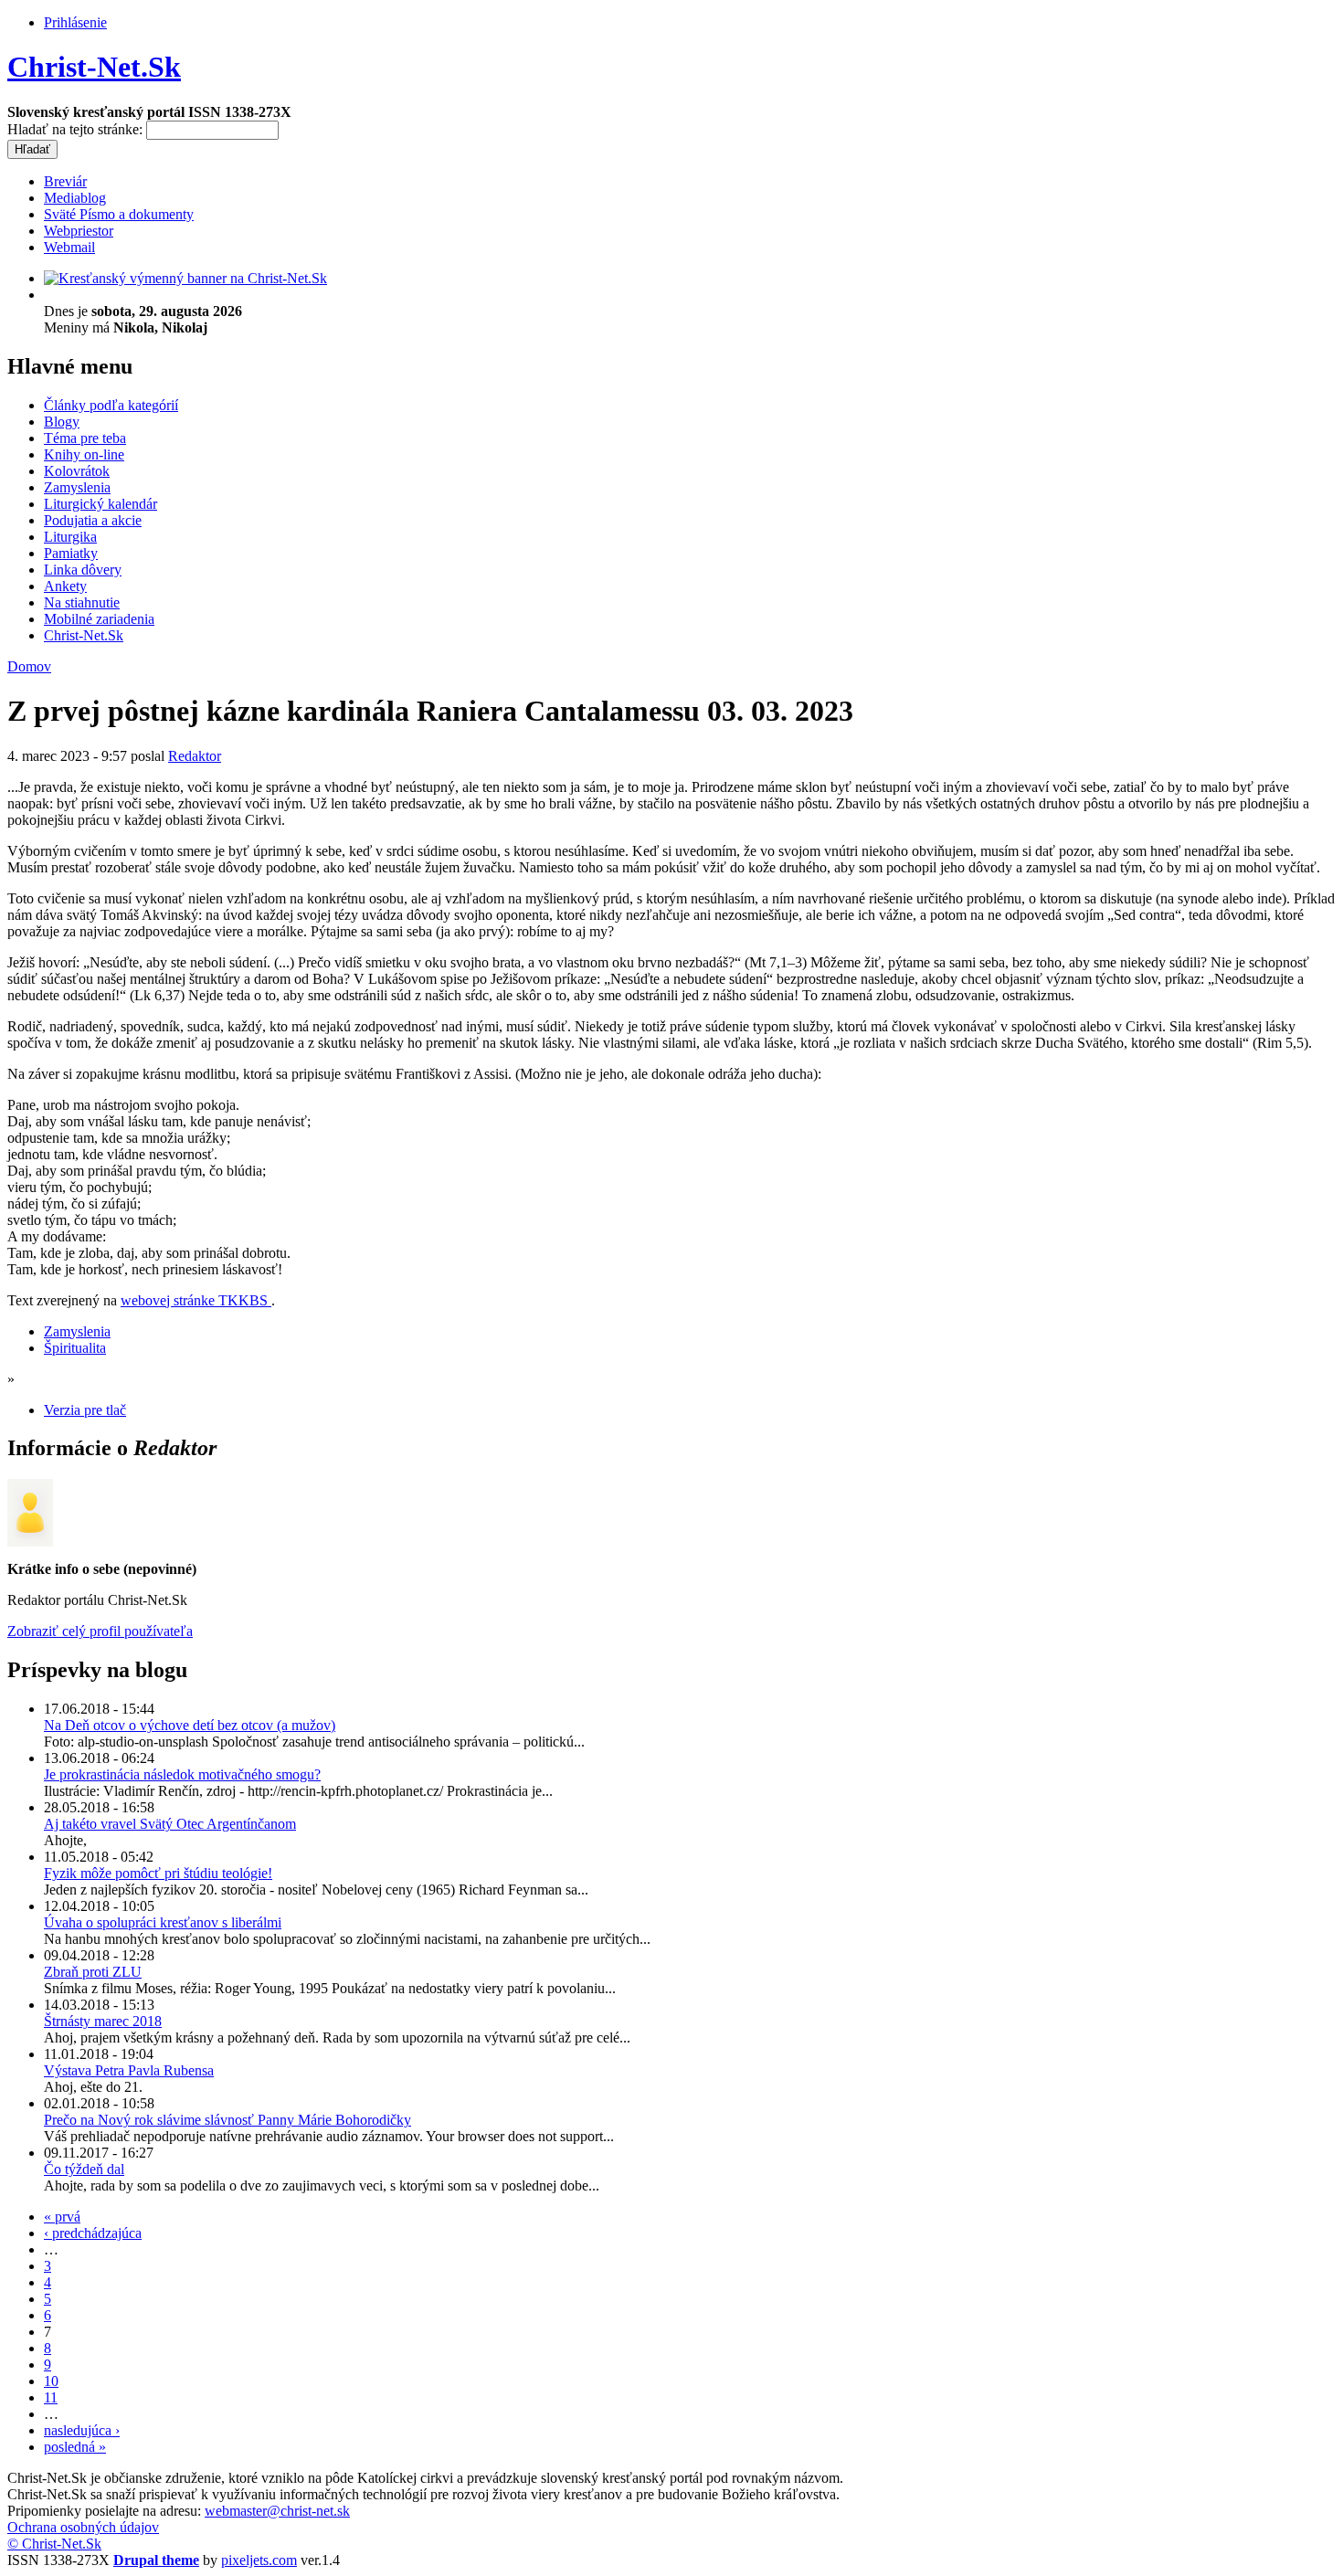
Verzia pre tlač (85, 1410)
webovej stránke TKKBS (196, 1300)
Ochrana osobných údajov (83, 2527)
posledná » (75, 2447)
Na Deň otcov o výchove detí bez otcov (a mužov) (190, 1725)
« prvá (62, 2217)
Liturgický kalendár (100, 504)
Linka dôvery (83, 570)
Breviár (65, 181)
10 (51, 2381)
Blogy (62, 422)
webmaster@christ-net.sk (277, 2511)
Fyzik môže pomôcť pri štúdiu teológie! (158, 1873)
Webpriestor (79, 231)
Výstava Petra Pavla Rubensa (129, 2070)
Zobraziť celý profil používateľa (100, 1631)
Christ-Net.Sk (94, 67)
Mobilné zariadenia (99, 619)
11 (51, 2397)
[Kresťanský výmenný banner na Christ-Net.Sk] (185, 278)
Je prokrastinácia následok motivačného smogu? (182, 1774)
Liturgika (70, 537)
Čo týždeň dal (84, 2169)
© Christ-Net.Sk (54, 2544)
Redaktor (195, 756)
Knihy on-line (84, 454)
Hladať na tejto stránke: (77, 129)
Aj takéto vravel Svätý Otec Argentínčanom (170, 1824)
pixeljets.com (259, 2560)
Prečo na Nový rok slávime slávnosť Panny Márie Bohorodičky (227, 2120)
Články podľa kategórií (111, 405)
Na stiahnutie (82, 602)
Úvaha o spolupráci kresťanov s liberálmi (163, 1922)
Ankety (65, 586)
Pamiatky (71, 553)
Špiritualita (75, 1348)
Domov (29, 666)
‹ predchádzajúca (93, 2233)
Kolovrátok (77, 471)
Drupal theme (156, 2560)
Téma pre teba (85, 438)
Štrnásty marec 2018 (103, 2021)
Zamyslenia (77, 487)
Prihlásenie (75, 22)
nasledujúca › (82, 2430)
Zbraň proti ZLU (93, 1972)
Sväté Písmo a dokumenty (119, 214)
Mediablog (75, 198)
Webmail (69, 247)
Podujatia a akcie (93, 520)
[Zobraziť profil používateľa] (30, 1541)
